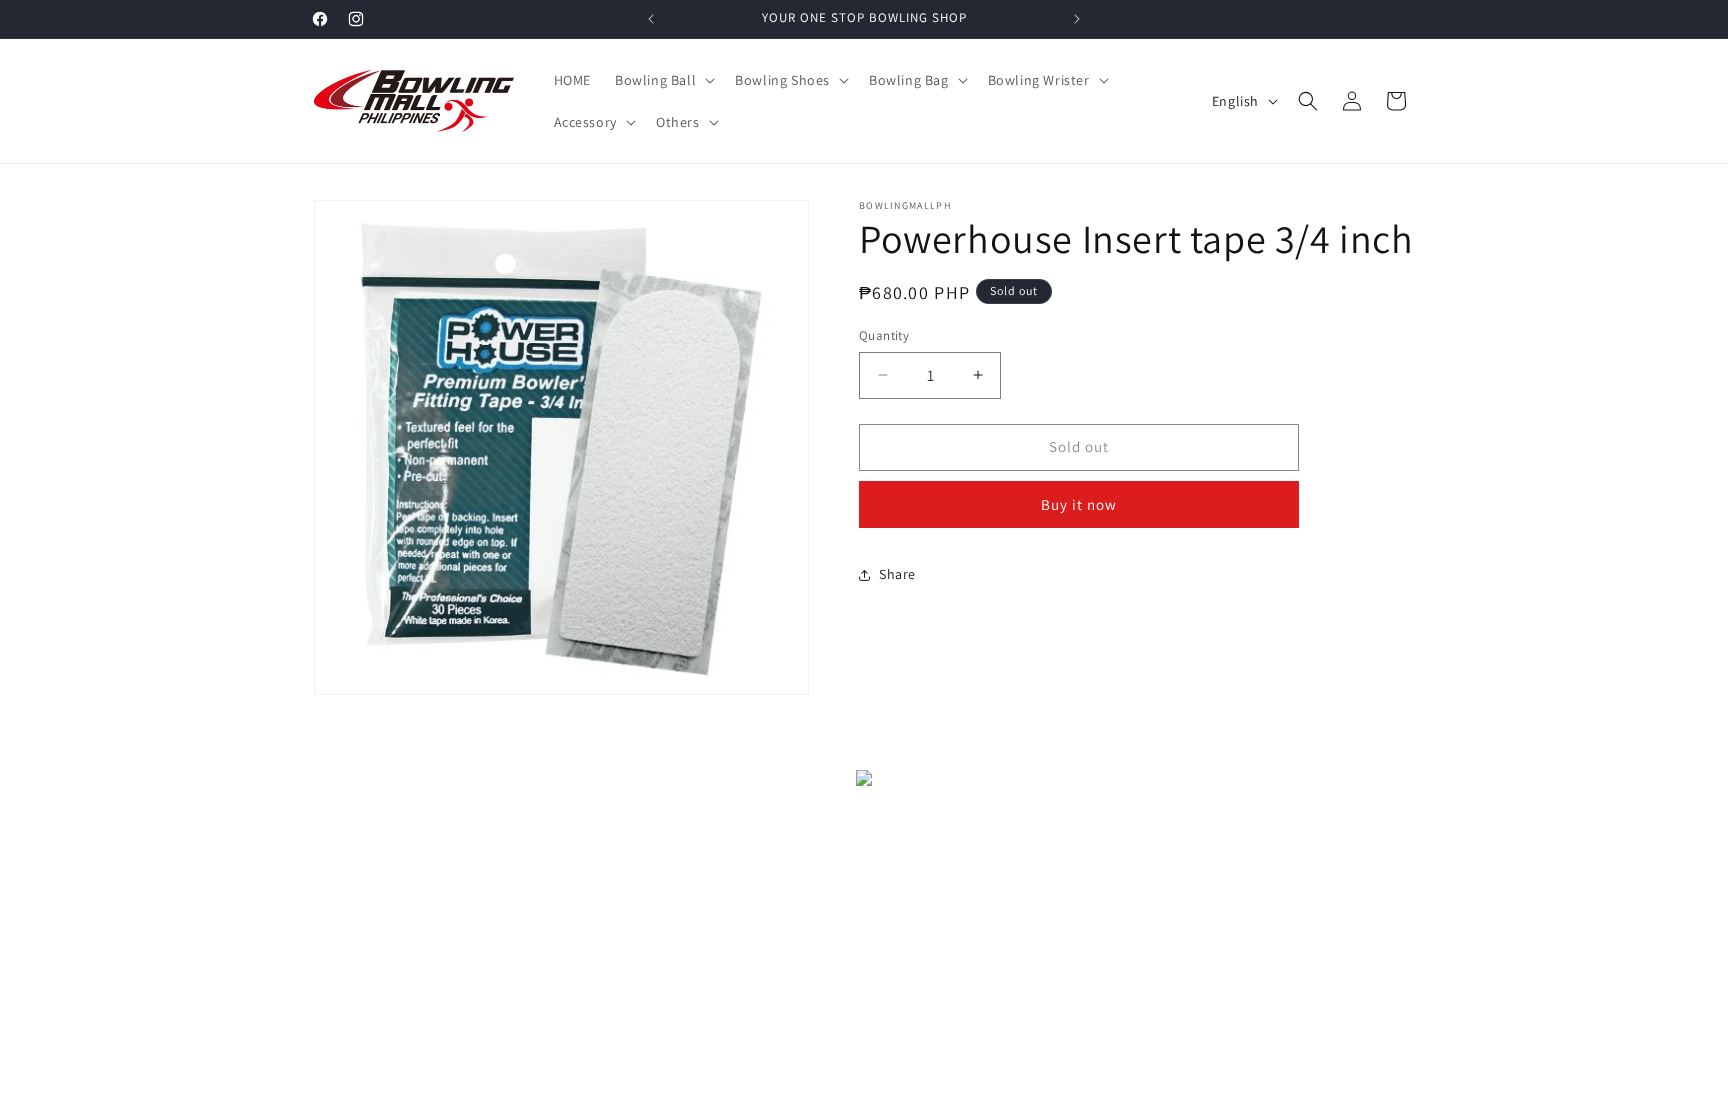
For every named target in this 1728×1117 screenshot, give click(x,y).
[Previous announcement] (651, 19)
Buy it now (1079, 504)
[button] (663, 80)
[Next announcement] (1077, 19)
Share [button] (897, 574)
